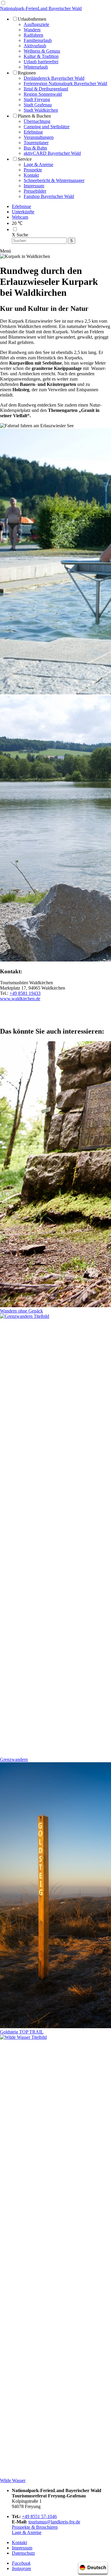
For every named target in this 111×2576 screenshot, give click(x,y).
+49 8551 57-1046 (39, 2516)
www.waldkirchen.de (20, 999)
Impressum (22, 2548)
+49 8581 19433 (25, 993)
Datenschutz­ (23, 2553)
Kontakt (19, 2542)
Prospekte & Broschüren (35, 2527)
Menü (5, 251)
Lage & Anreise (27, 2532)
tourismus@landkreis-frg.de (54, 2522)
